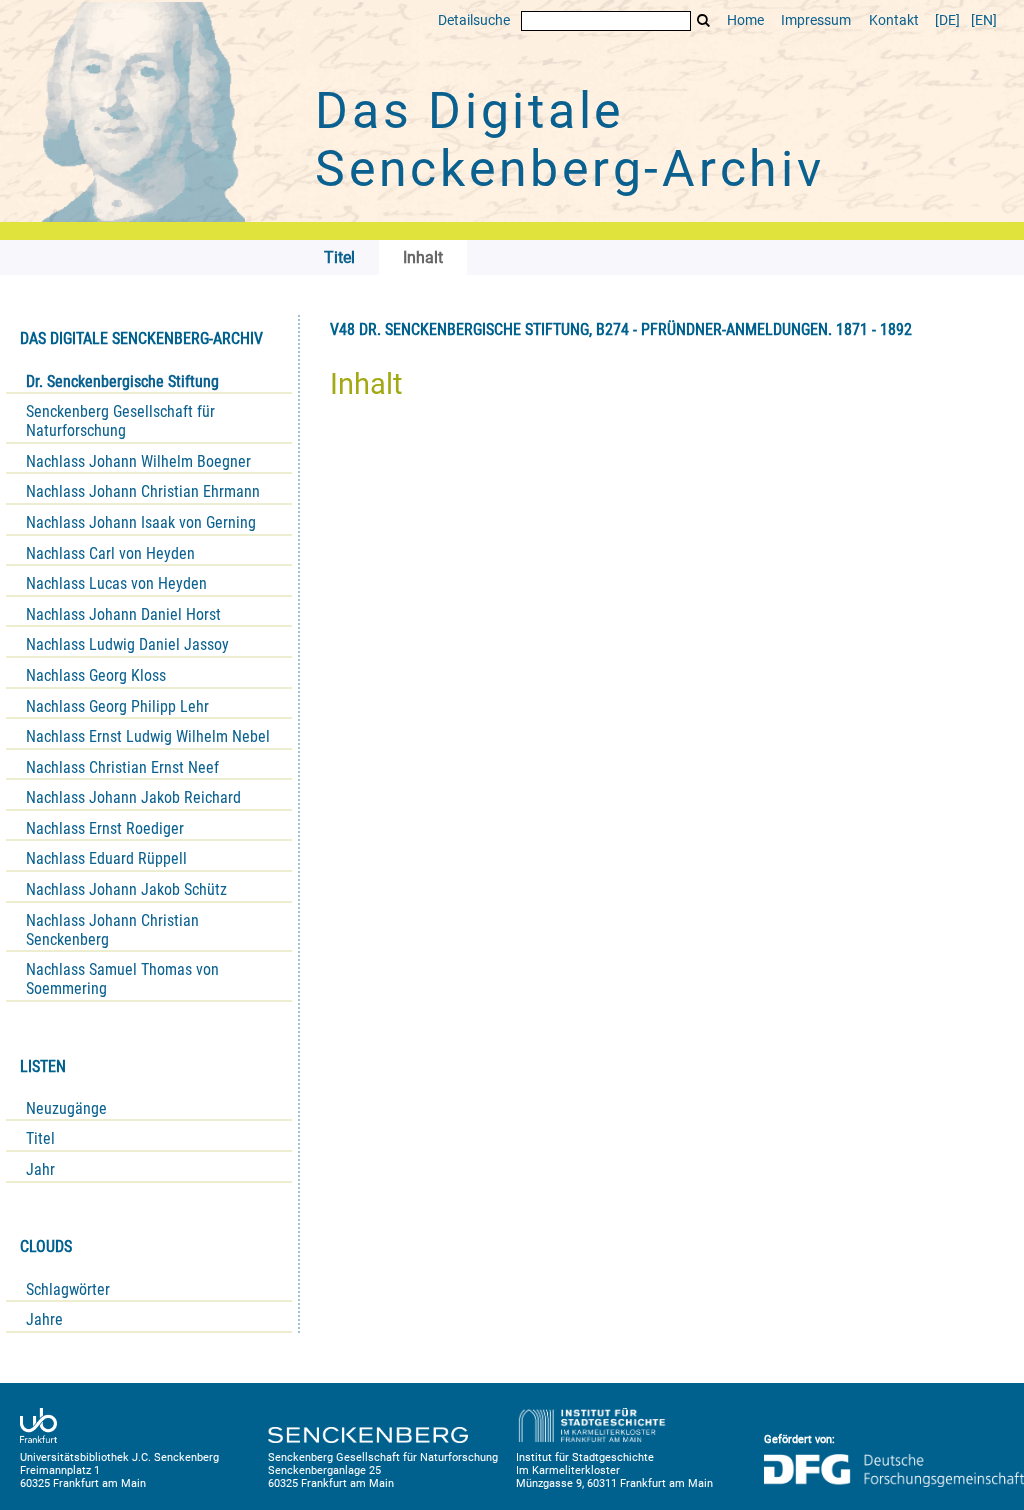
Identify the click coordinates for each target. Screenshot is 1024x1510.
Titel (40, 1138)
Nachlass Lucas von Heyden (116, 583)
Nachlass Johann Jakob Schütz (126, 889)
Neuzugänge (66, 1108)
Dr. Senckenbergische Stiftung (122, 381)
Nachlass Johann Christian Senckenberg (112, 930)
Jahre (44, 1319)
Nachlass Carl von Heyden (110, 553)
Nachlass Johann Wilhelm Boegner (138, 461)
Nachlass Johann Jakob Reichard (133, 797)
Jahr (40, 1169)
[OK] (704, 20)
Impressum (816, 20)
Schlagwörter (68, 1289)
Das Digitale (570, 140)
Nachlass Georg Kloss (96, 675)
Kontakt (894, 20)
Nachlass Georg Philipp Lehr (117, 706)
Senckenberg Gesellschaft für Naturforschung (120, 421)
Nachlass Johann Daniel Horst (123, 614)
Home (745, 20)
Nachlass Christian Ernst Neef (122, 767)
